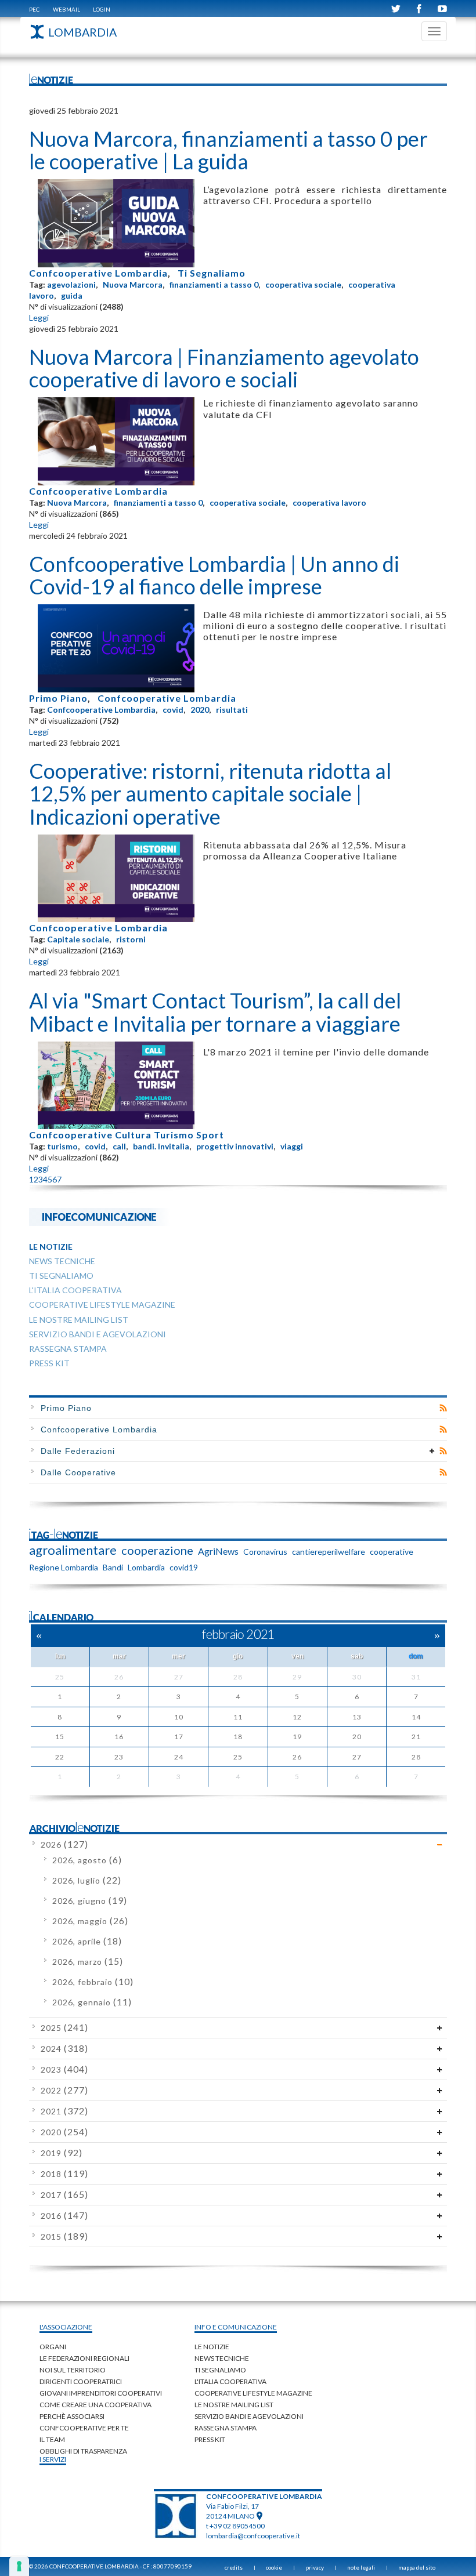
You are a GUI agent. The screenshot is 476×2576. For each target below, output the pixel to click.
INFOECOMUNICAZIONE (99, 1216)
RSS (443, 1408)
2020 (200, 710)
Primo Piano (58, 698)
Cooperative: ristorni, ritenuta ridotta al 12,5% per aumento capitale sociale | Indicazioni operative (210, 794)
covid (173, 710)
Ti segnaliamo (220, 2370)
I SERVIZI (53, 2459)
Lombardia (146, 1567)
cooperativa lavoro (329, 502)
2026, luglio (87, 1880)
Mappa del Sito (417, 2567)
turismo (62, 1146)
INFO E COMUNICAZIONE (236, 2327)
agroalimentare (73, 1550)
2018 (64, 2174)
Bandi (113, 1567)
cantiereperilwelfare (329, 1552)
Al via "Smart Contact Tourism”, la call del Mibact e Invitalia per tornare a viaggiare (215, 1012)
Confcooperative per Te (84, 2428)
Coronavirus (265, 1552)
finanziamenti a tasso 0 (214, 284)
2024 (64, 2049)
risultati (232, 710)
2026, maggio (90, 1921)
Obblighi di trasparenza (83, 2451)
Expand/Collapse (432, 1451)
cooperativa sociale (303, 284)
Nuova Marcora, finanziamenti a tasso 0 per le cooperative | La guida (228, 150)
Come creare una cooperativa (95, 2405)
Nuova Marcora (133, 284)
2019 (62, 2153)
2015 (64, 2236)
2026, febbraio (93, 1982)
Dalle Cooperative (78, 1472)
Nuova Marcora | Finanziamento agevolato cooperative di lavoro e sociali (224, 368)
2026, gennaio (92, 2002)
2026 (64, 1844)
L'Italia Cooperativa (230, 2381)
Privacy (315, 2567)
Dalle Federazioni (78, 1451)
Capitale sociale (78, 939)
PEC (34, 9)
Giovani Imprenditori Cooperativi (101, 2393)
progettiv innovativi (235, 1146)
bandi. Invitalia (161, 1146)
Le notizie (212, 2347)
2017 (64, 2195)
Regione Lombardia (64, 1567)
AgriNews (218, 1551)
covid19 (184, 1567)
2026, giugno (90, 1901)
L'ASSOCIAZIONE (66, 2327)
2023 (64, 2069)
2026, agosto (87, 1860)
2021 (64, 2111)
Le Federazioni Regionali (84, 2358)
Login (102, 9)
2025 (64, 2028)
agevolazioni (71, 284)
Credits (234, 2567)
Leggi (39, 318)
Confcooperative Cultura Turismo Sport (127, 1135)
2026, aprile (87, 1941)
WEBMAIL (66, 9)
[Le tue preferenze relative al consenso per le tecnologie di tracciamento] (19, 2566)
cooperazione (157, 1550)
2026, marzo (88, 1962)
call (119, 1146)
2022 (64, 2090)
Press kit (210, 2439)
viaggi (292, 1146)
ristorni (131, 939)
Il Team (52, 2439)
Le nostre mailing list (234, 2405)
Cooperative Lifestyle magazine (253, 2393)
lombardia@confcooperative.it (253, 2536)
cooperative (392, 1552)
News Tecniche (222, 2358)
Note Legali (361, 2567)
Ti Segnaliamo (212, 273)
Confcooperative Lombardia (98, 273)
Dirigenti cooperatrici (81, 2381)
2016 (64, 2216)
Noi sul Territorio (73, 2370)
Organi (53, 2347)
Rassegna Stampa (226, 2428)
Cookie (274, 2567)
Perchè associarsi (72, 2416)
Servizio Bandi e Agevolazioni (249, 2416)
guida (72, 295)
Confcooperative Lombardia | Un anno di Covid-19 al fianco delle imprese (214, 575)
